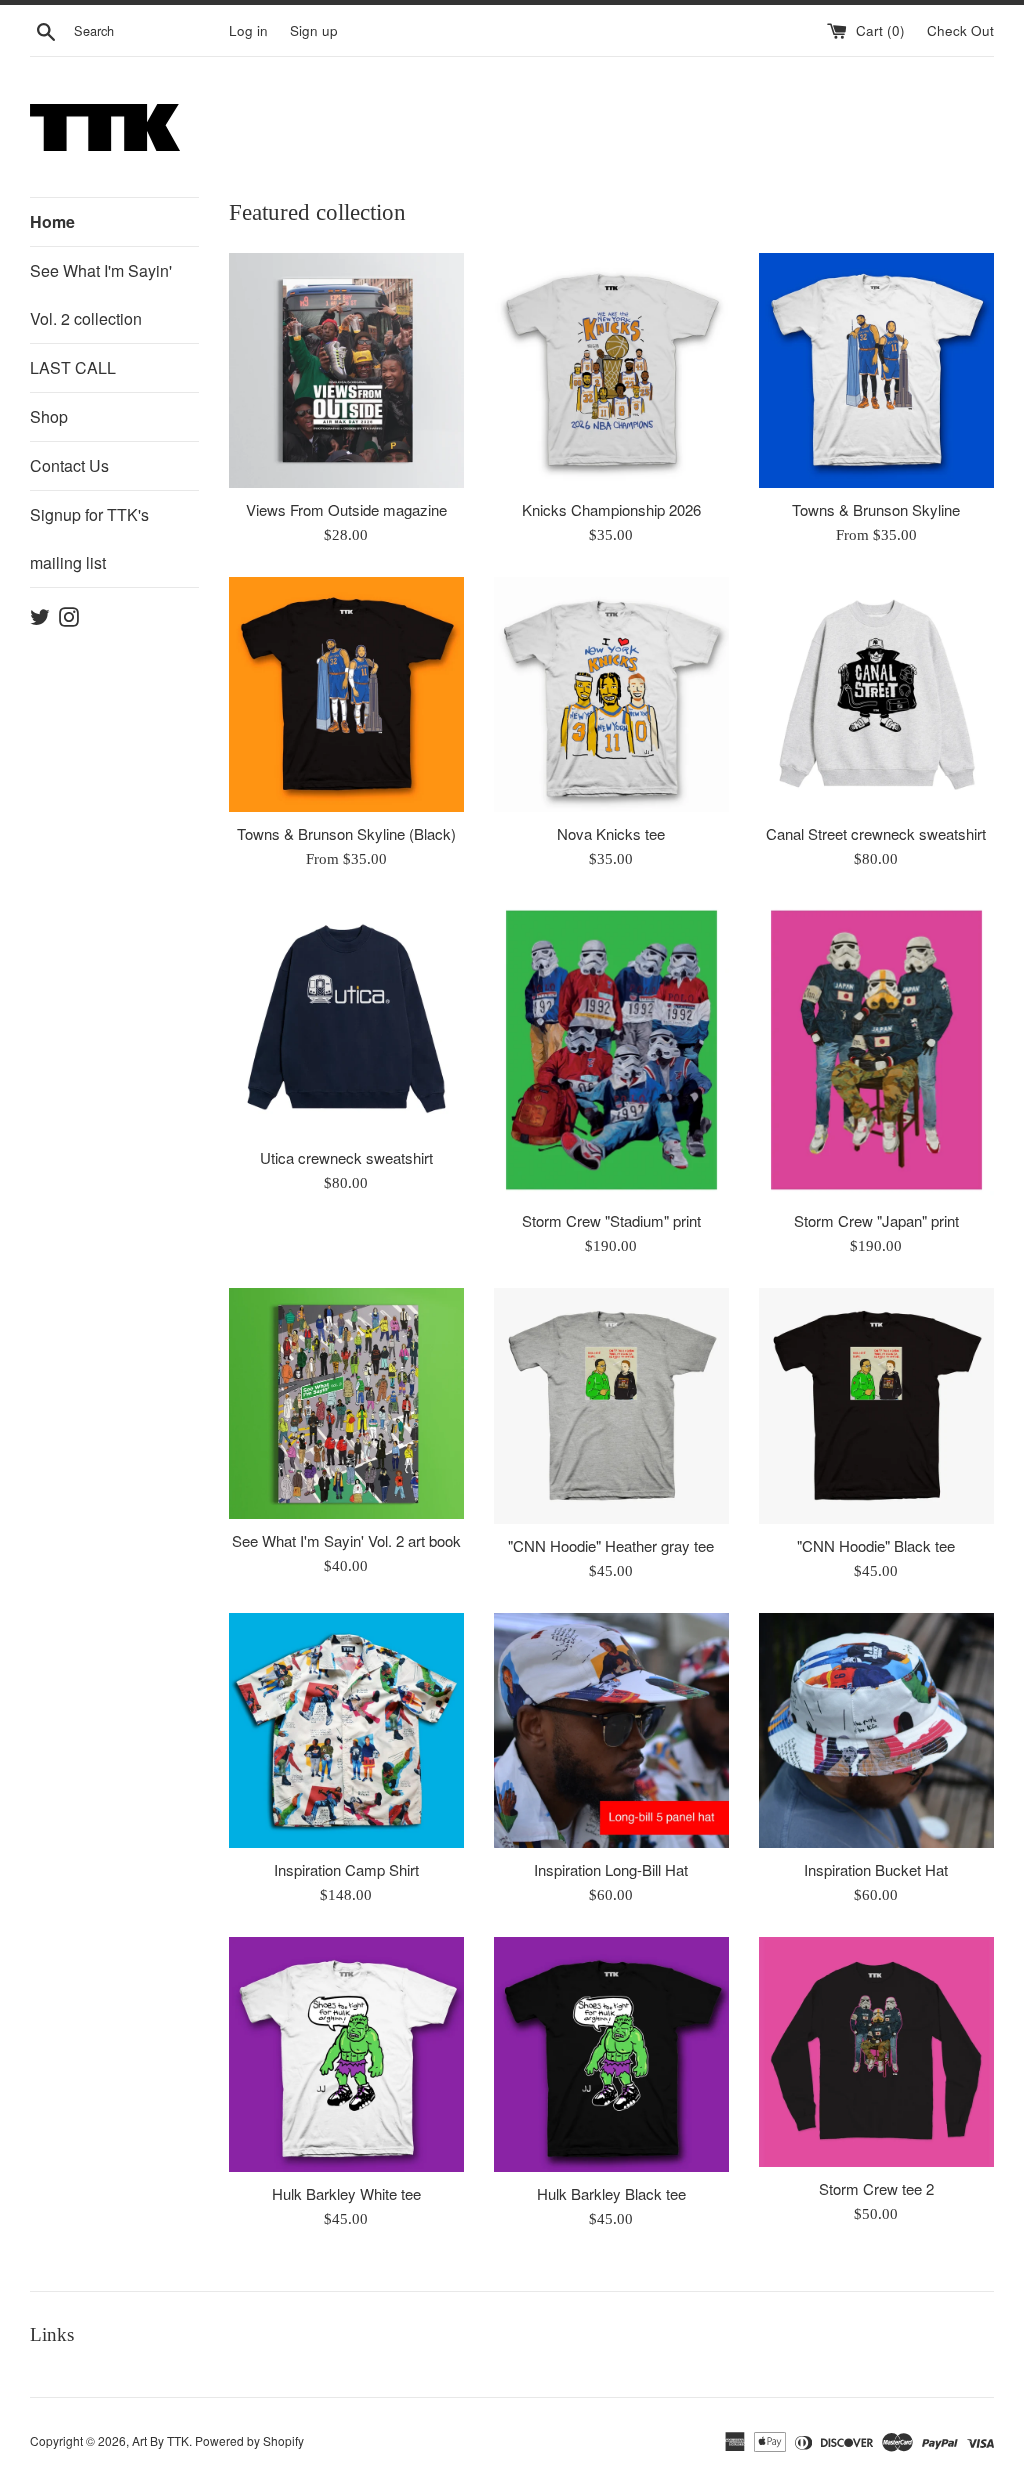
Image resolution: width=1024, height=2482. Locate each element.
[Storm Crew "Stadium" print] (611, 1050)
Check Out (960, 30)
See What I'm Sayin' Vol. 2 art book (346, 1540)
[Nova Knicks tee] (611, 694)
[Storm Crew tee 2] (876, 2052)
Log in (248, 30)
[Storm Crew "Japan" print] (876, 1050)
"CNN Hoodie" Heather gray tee (611, 1545)
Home (52, 221)
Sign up (314, 30)
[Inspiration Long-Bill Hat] (611, 1730)
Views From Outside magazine (346, 509)
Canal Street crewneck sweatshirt (876, 833)
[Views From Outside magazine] (346, 370)
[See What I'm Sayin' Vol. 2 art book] (346, 1403)
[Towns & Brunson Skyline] (876, 370)
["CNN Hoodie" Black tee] (876, 1405)
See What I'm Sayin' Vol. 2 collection (101, 294)
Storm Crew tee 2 (876, 2188)
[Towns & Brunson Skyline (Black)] (346, 694)
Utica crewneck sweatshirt (346, 1157)
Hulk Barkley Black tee (611, 2193)
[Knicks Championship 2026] (611, 370)
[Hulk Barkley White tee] (346, 2054)
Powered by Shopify (249, 2440)
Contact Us (69, 465)
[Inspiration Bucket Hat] (876, 1730)
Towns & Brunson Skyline (876, 509)
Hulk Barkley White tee (346, 2193)
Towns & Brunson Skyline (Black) (346, 833)
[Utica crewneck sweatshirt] (346, 1018)
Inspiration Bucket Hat (876, 1869)
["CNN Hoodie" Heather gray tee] (611, 1405)
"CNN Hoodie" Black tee (876, 1545)
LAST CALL (73, 367)
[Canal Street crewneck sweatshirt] (876, 694)
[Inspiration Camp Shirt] (346, 1730)
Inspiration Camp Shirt (346, 1869)
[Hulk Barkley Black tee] (611, 2054)
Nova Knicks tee (611, 833)
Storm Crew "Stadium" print (611, 1220)
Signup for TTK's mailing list (89, 538)
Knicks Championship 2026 (611, 509)
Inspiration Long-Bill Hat (611, 1869)
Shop (49, 416)
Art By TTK (160, 2440)
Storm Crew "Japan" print (876, 1220)
